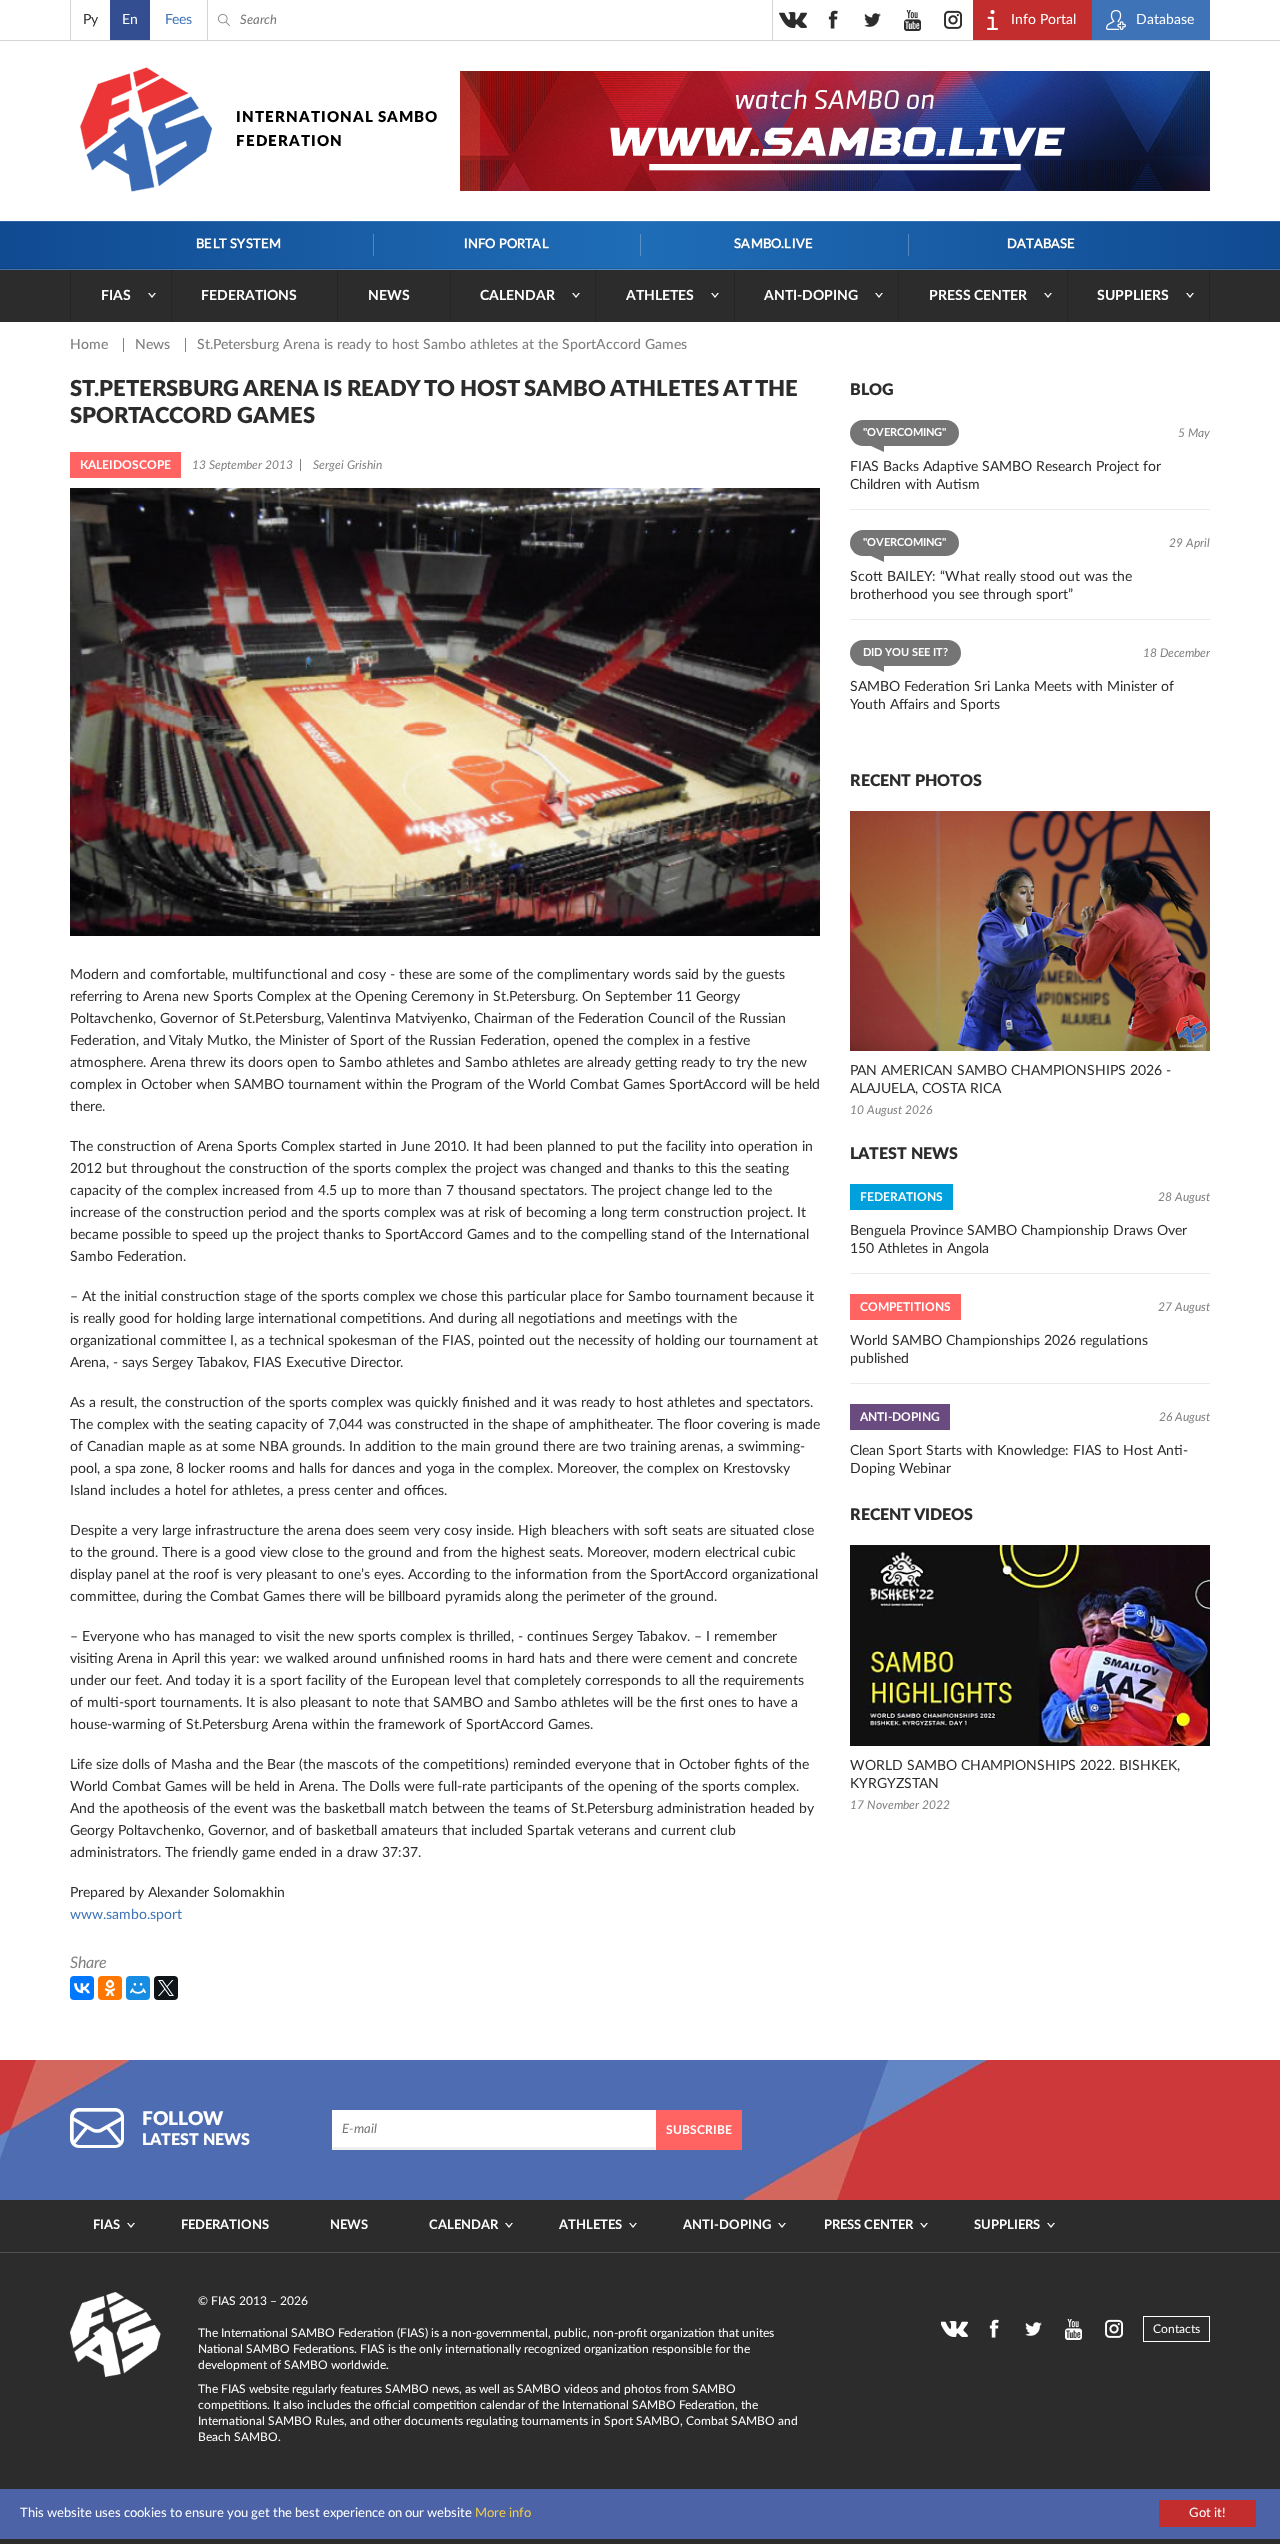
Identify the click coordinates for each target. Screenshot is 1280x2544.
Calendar (517, 296)
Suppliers (1133, 296)
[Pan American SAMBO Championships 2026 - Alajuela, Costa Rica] (1030, 931)
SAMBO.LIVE (773, 244)
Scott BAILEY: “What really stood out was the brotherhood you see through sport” (991, 586)
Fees (178, 20)
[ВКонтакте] (82, 1988)
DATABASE (1041, 244)
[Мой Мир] (138, 1988)
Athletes (660, 296)
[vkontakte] (793, 20)
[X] (166, 1988)
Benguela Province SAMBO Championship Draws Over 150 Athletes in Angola (1018, 1240)
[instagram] (953, 20)
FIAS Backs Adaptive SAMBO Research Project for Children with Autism (1005, 476)
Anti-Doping (811, 296)
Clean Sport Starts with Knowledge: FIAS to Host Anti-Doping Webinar (1019, 1460)
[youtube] (913, 20)
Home (91, 345)
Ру (90, 20)
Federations (249, 296)
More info (503, 2513)
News (389, 296)
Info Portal (506, 244)
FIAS (116, 296)
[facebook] (833, 20)
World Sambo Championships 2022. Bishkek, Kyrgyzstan (1015, 1775)
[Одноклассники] (110, 1988)
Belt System (238, 244)
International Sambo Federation (337, 129)
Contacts (1176, 2329)
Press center (978, 296)
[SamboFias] (116, 2335)
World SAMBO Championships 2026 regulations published (999, 1350)
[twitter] (873, 20)
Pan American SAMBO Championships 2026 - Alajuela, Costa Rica (1010, 1080)
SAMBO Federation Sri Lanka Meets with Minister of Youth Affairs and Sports (1012, 696)
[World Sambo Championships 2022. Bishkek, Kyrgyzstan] (1030, 1645)
